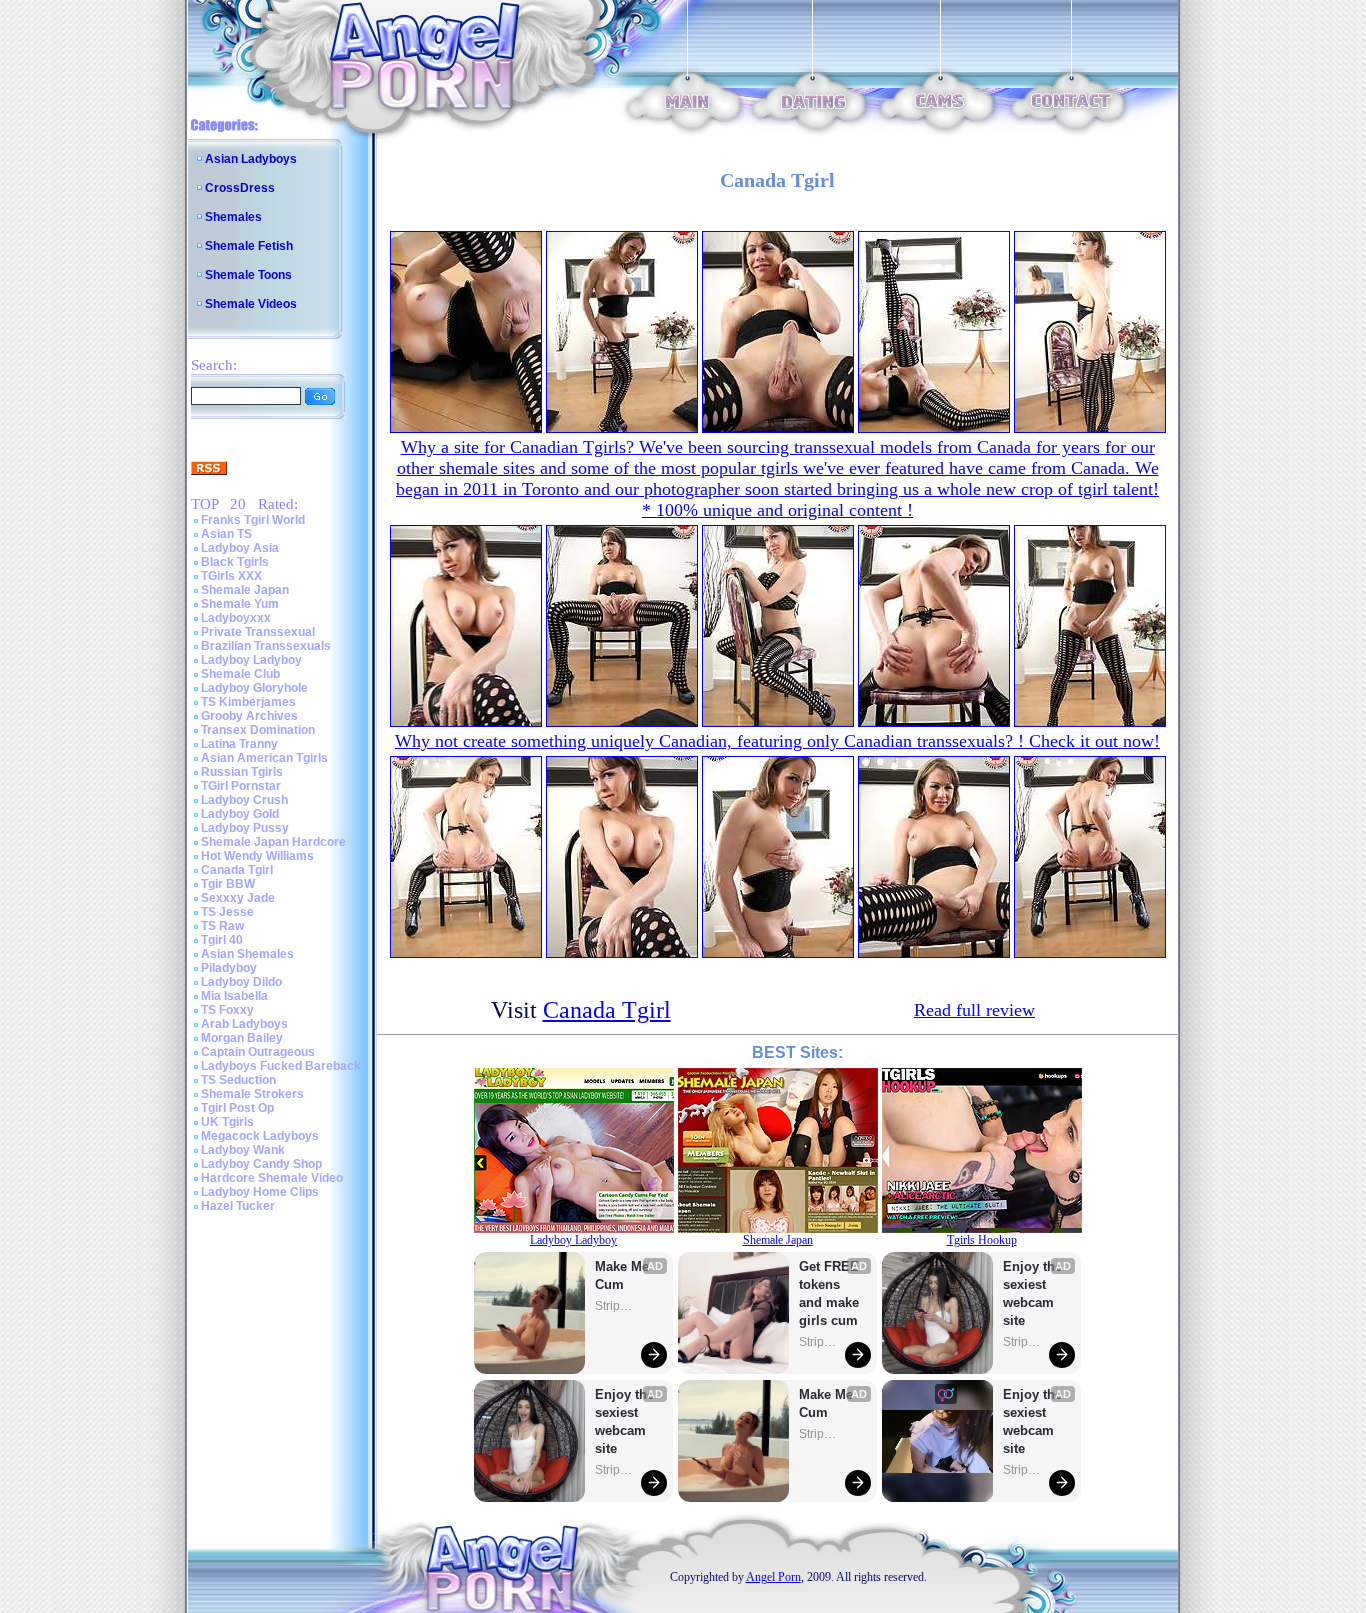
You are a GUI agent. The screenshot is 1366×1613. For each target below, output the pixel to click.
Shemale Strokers (252, 1094)
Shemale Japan (245, 590)
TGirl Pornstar (241, 786)
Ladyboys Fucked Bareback (281, 1066)
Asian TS (226, 534)
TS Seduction (238, 1080)
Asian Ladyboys (251, 159)
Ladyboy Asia (240, 548)
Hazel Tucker (238, 1206)
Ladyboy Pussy (245, 828)
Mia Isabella (234, 996)
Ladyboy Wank (243, 1150)
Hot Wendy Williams (257, 856)
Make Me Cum (624, 1275)
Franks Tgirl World (253, 520)
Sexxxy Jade (238, 898)
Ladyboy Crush (244, 800)
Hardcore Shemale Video (272, 1178)
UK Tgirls (227, 1122)
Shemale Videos (251, 304)
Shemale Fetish (249, 246)
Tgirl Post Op (237, 1108)
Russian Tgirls (242, 772)
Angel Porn (773, 1577)
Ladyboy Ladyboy (251, 660)
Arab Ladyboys (244, 1024)
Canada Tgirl (237, 870)
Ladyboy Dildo (241, 982)
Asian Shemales (247, 954)
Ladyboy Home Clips (260, 1192)
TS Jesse (227, 912)
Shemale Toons (248, 275)
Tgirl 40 (222, 940)
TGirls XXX (231, 576)
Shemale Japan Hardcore (273, 842)
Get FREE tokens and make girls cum (829, 1293)
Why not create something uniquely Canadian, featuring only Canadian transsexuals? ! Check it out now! (777, 741)
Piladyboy (229, 968)
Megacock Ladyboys (260, 1136)
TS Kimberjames (248, 702)
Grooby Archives (249, 716)
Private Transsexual (258, 632)
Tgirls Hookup (982, 1240)
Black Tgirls (235, 562)
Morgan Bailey (242, 1038)
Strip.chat (615, 1306)
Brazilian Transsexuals (266, 646)
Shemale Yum (240, 604)
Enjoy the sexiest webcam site (625, 1421)
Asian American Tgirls (264, 758)
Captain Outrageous (258, 1052)
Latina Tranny (239, 744)
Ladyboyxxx (236, 618)
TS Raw (222, 926)
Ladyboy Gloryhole (254, 688)
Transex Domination (258, 730)
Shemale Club (240, 674)
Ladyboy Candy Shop (261, 1164)
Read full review (974, 1010)
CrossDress (240, 188)
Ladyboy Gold (240, 814)
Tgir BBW (228, 884)
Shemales (233, 217)
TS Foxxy (227, 1010)
